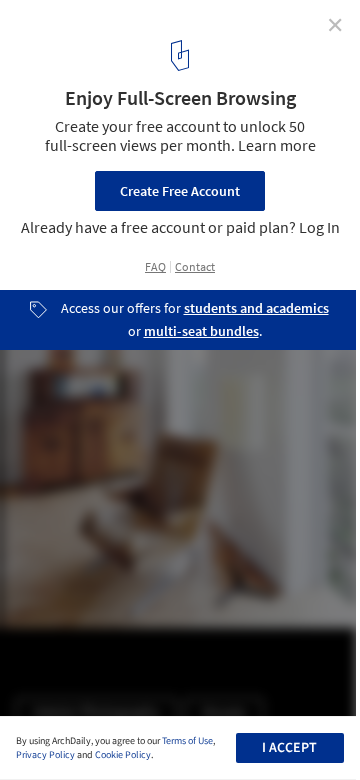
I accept (289, 748)
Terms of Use (187, 741)
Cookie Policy (123, 755)
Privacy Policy (45, 755)
